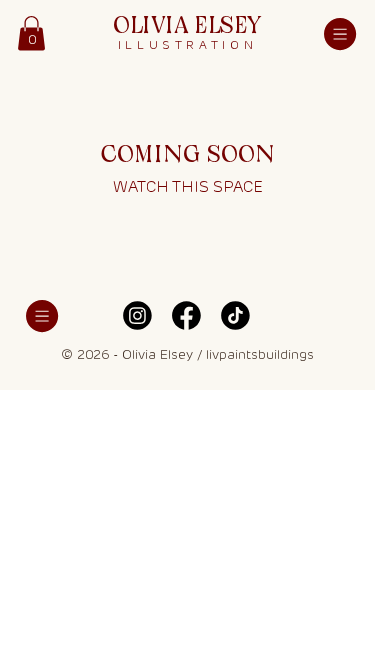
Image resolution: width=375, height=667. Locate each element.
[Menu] (340, 34)
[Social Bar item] (137, 315)
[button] (31, 33)
